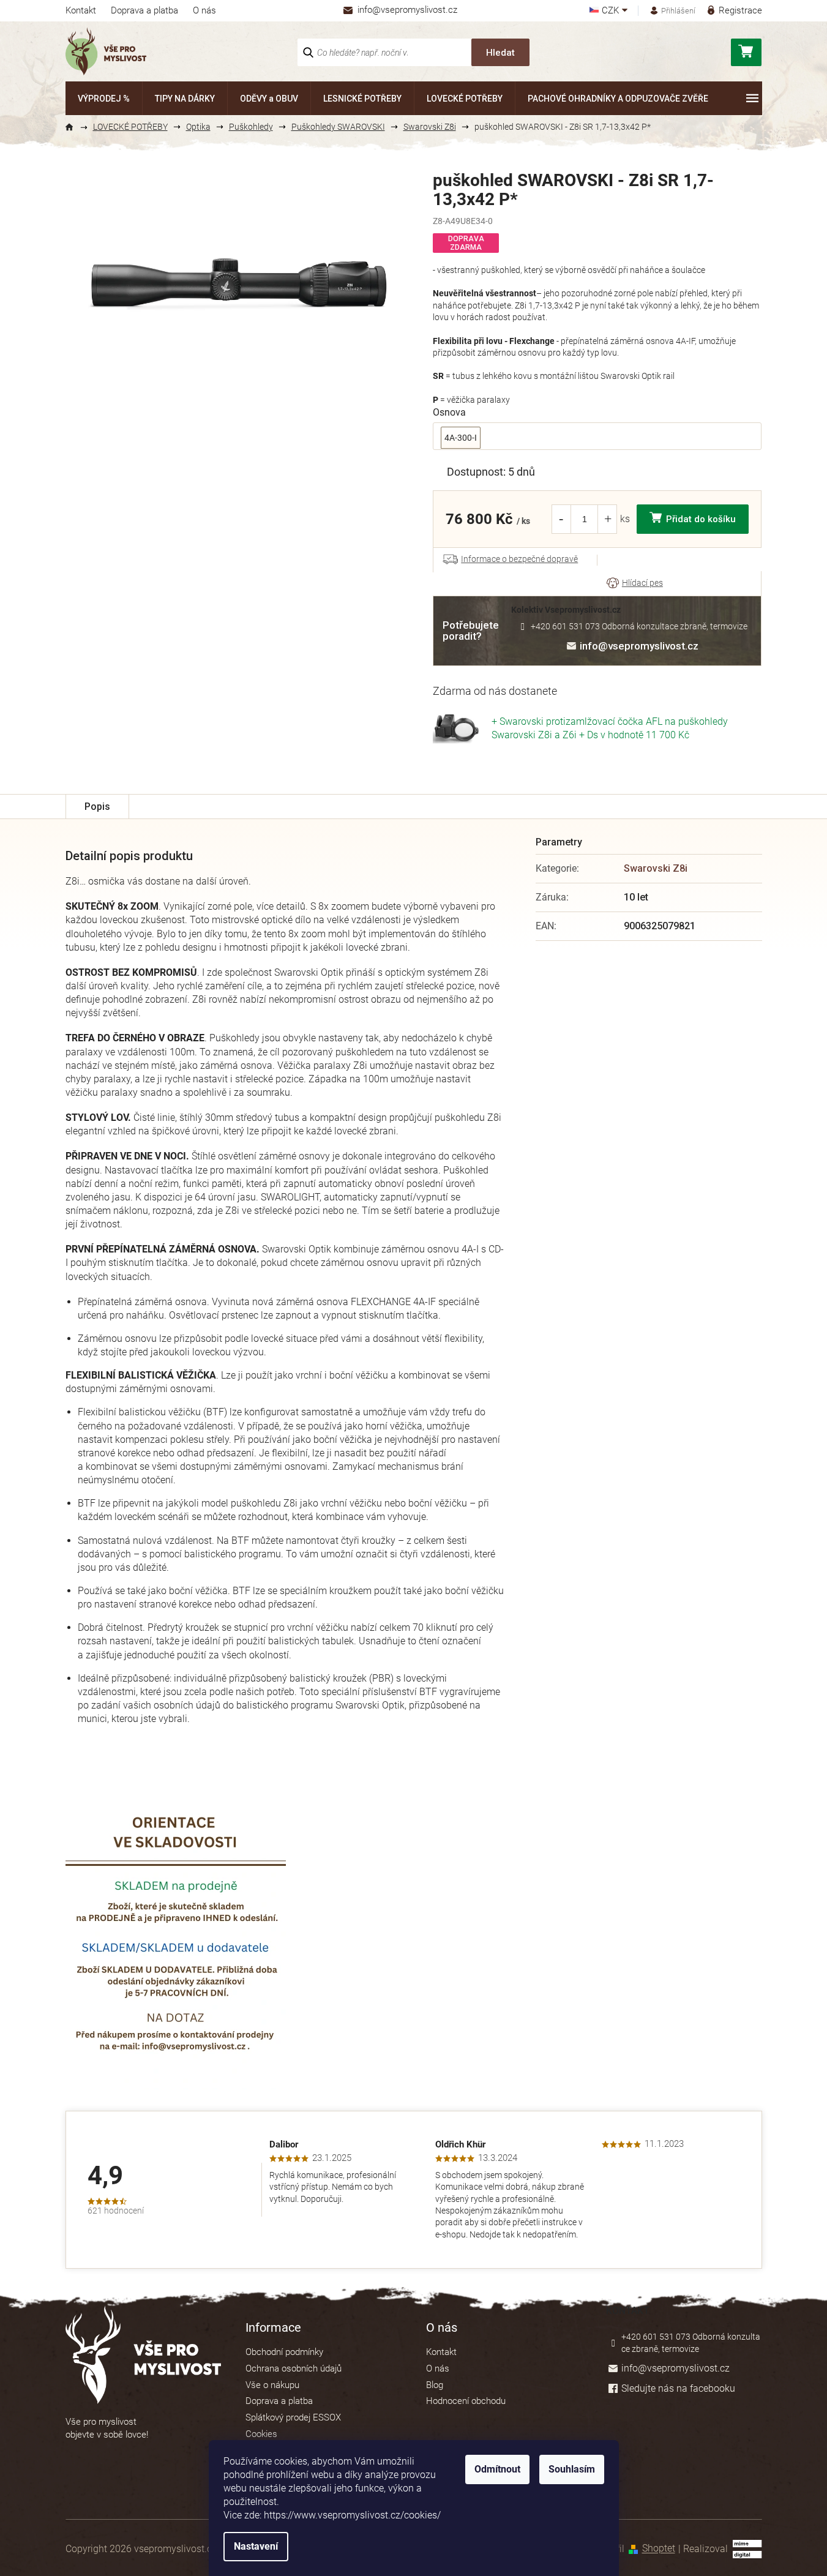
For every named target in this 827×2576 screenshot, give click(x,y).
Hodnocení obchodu (466, 2401)
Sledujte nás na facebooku (678, 2388)
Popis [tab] (97, 807)
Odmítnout (497, 2469)
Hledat (500, 53)
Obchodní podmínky (284, 2352)
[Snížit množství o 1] (561, 519)
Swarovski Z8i (656, 868)
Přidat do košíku (701, 519)
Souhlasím (572, 2469)
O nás (204, 10)
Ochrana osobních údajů (294, 2368)
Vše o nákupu (272, 2385)
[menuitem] (104, 98)
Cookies (261, 2434)
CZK (612, 11)
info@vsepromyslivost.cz (639, 646)
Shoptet (659, 2549)
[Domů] (75, 127)
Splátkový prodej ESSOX (293, 2417)
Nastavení (256, 2546)
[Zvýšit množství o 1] (608, 519)
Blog (435, 2385)
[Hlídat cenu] (635, 583)
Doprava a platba (144, 10)
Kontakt (81, 10)
